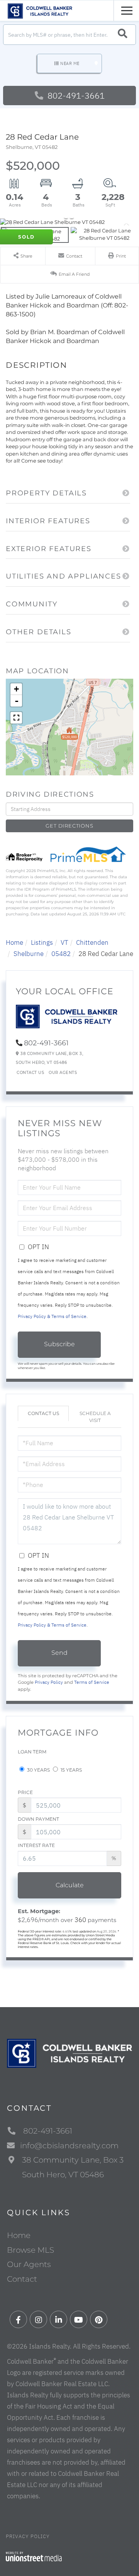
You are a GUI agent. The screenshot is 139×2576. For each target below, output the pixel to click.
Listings (42, 942)
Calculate (70, 1885)
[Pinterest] (99, 2320)
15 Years (71, 1770)
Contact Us (30, 1073)
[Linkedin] (58, 2320)
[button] (123, 35)
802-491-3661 (75, 95)
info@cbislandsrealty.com (69, 2146)
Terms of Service (92, 1682)
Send (59, 1653)
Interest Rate (36, 1845)
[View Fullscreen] (16, 718)
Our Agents (63, 1073)
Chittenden (92, 942)
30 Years (38, 1770)
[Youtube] (79, 2320)
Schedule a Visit (95, 1417)
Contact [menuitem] (22, 2279)
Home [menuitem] (19, 2235)
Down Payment (38, 1819)
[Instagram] (38, 2320)
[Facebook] (18, 2320)
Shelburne (29, 954)
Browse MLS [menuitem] (31, 2250)
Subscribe (59, 1344)
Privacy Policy (49, 1682)
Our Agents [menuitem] (29, 2264)
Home (14, 942)
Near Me (70, 63)
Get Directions (69, 826)
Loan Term (32, 1752)
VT (64, 942)
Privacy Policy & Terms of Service (52, 1316)
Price (25, 1792)
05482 (61, 954)
